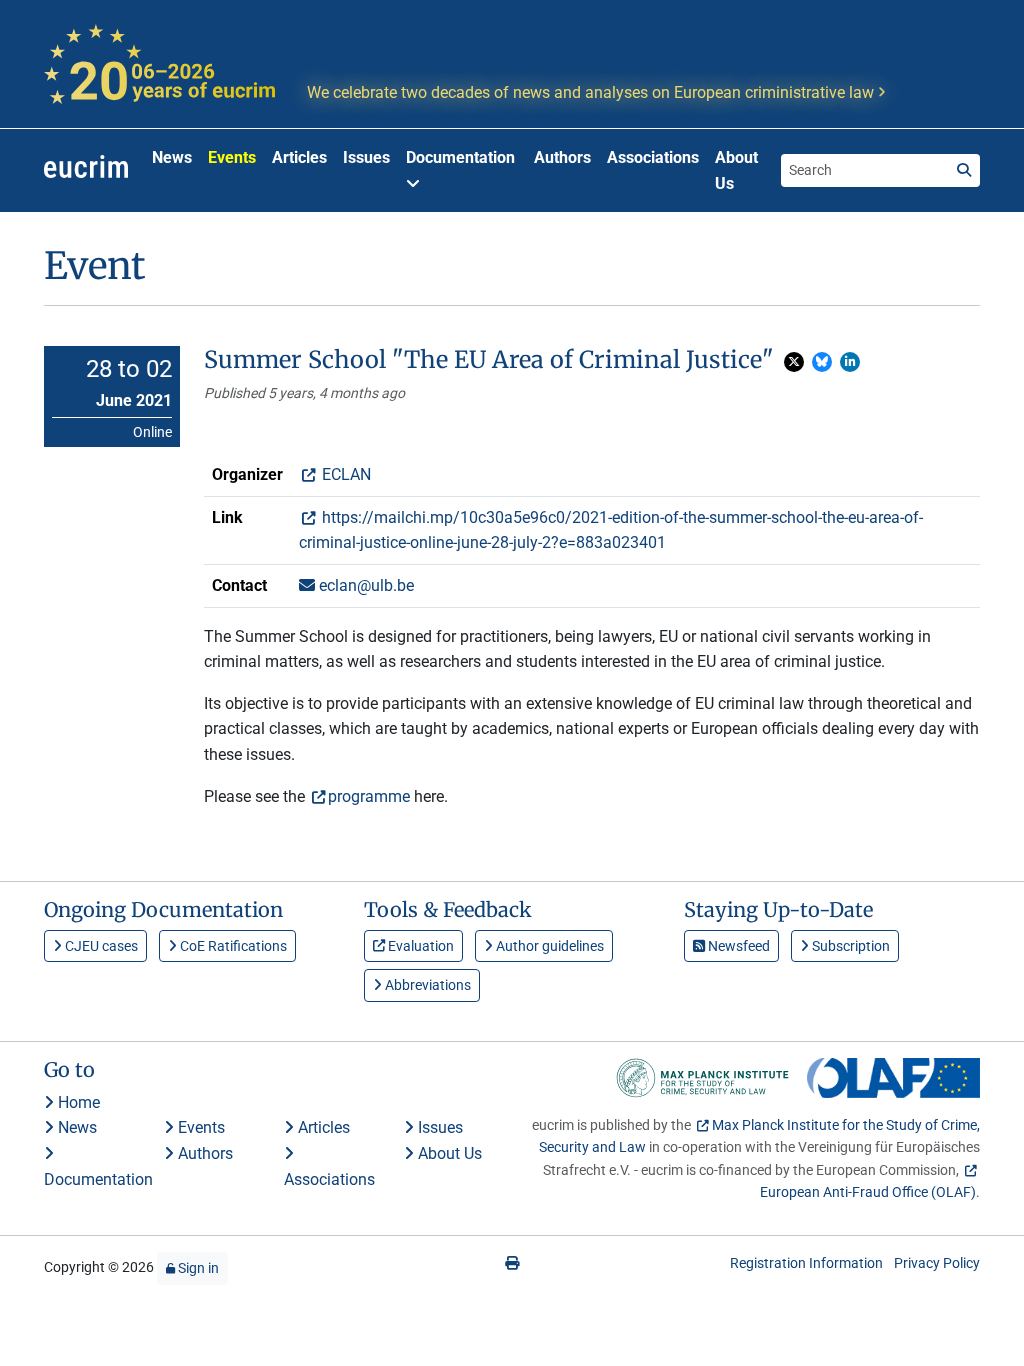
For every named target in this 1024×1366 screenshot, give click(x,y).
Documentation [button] (460, 157)
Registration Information (806, 1263)
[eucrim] (86, 171)
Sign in (197, 1268)
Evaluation (419, 946)
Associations (653, 157)
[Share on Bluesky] (822, 362)
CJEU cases (100, 946)
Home (77, 1102)
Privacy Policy (937, 1263)
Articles (299, 157)
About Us (736, 170)
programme (369, 796)
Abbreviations (426, 985)
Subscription (849, 946)
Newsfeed (737, 946)
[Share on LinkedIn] (850, 362)
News (172, 157)
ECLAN (344, 474)
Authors (562, 157)
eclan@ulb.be (364, 585)
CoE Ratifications (232, 946)
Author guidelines (548, 946)
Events (232, 157)
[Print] (512, 1263)
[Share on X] (794, 362)
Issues (366, 157)
